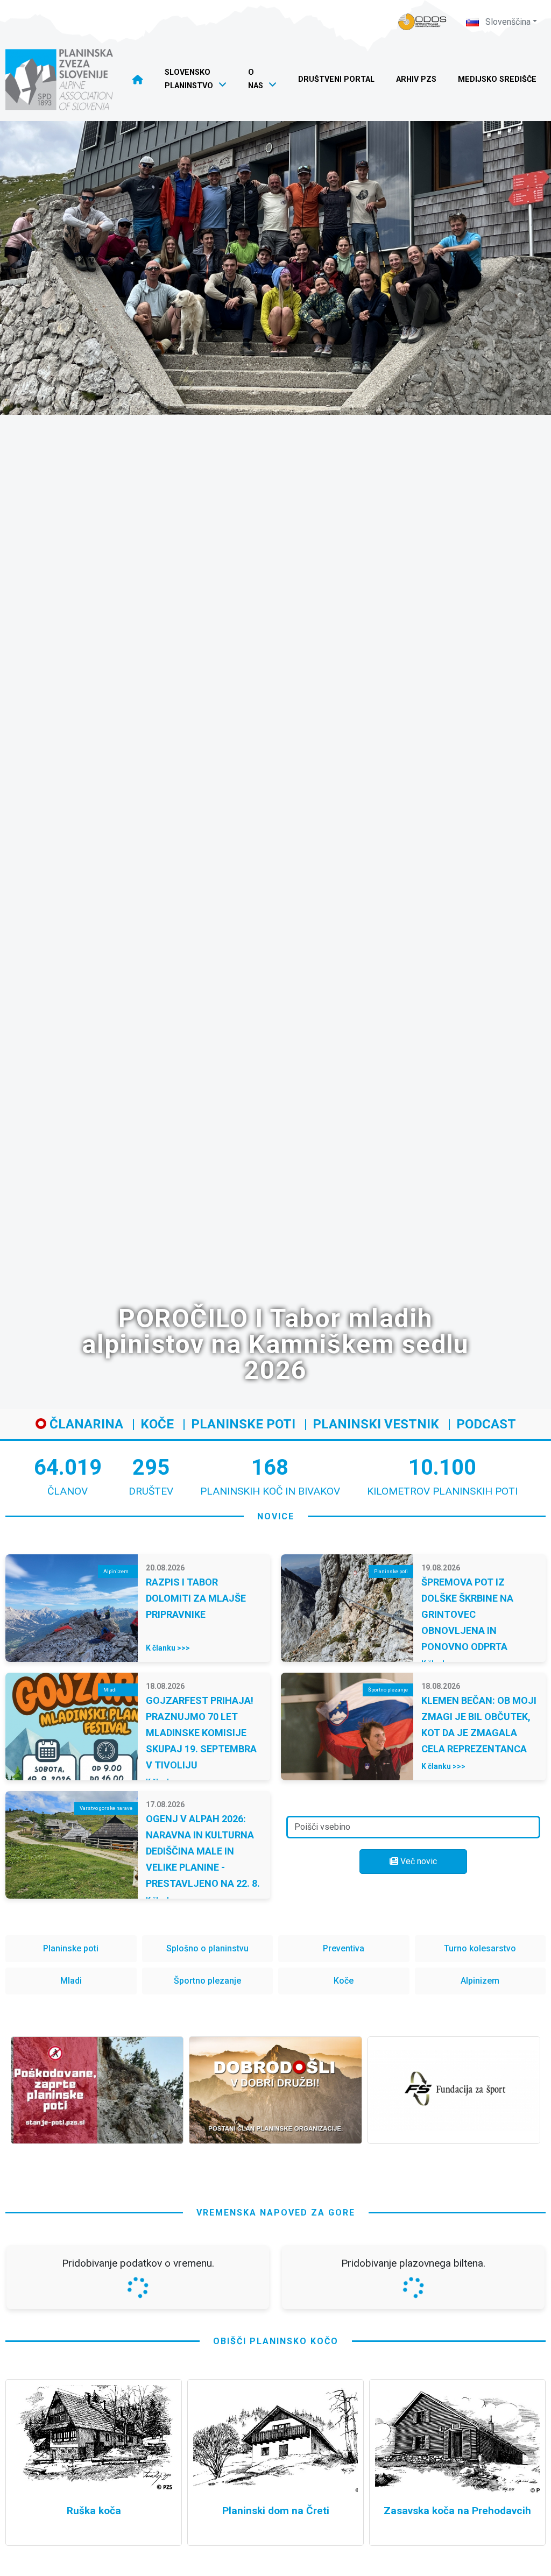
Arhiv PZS (416, 79)
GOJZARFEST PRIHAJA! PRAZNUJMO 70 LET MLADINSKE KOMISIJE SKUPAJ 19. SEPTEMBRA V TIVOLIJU (201, 1733)
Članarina (85, 1424)
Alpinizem (480, 1981)
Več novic (418, 1861)
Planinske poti (243, 1424)
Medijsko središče (497, 79)
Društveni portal (336, 79)
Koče (157, 1424)
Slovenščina (507, 22)
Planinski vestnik (376, 1424)
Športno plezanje (207, 1981)
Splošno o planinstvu (207, 1948)
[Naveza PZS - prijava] (422, 22)
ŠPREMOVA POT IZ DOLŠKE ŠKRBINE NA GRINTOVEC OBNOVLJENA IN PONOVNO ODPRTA (467, 1614)
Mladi (71, 1981)
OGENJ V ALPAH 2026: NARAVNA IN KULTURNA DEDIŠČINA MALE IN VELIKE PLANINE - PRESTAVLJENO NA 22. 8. (203, 1851)
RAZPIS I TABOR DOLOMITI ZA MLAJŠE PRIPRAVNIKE (196, 1598)
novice (276, 1516)
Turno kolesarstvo (480, 1948)
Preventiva (344, 1948)
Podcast (486, 1424)
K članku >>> (168, 1648)
